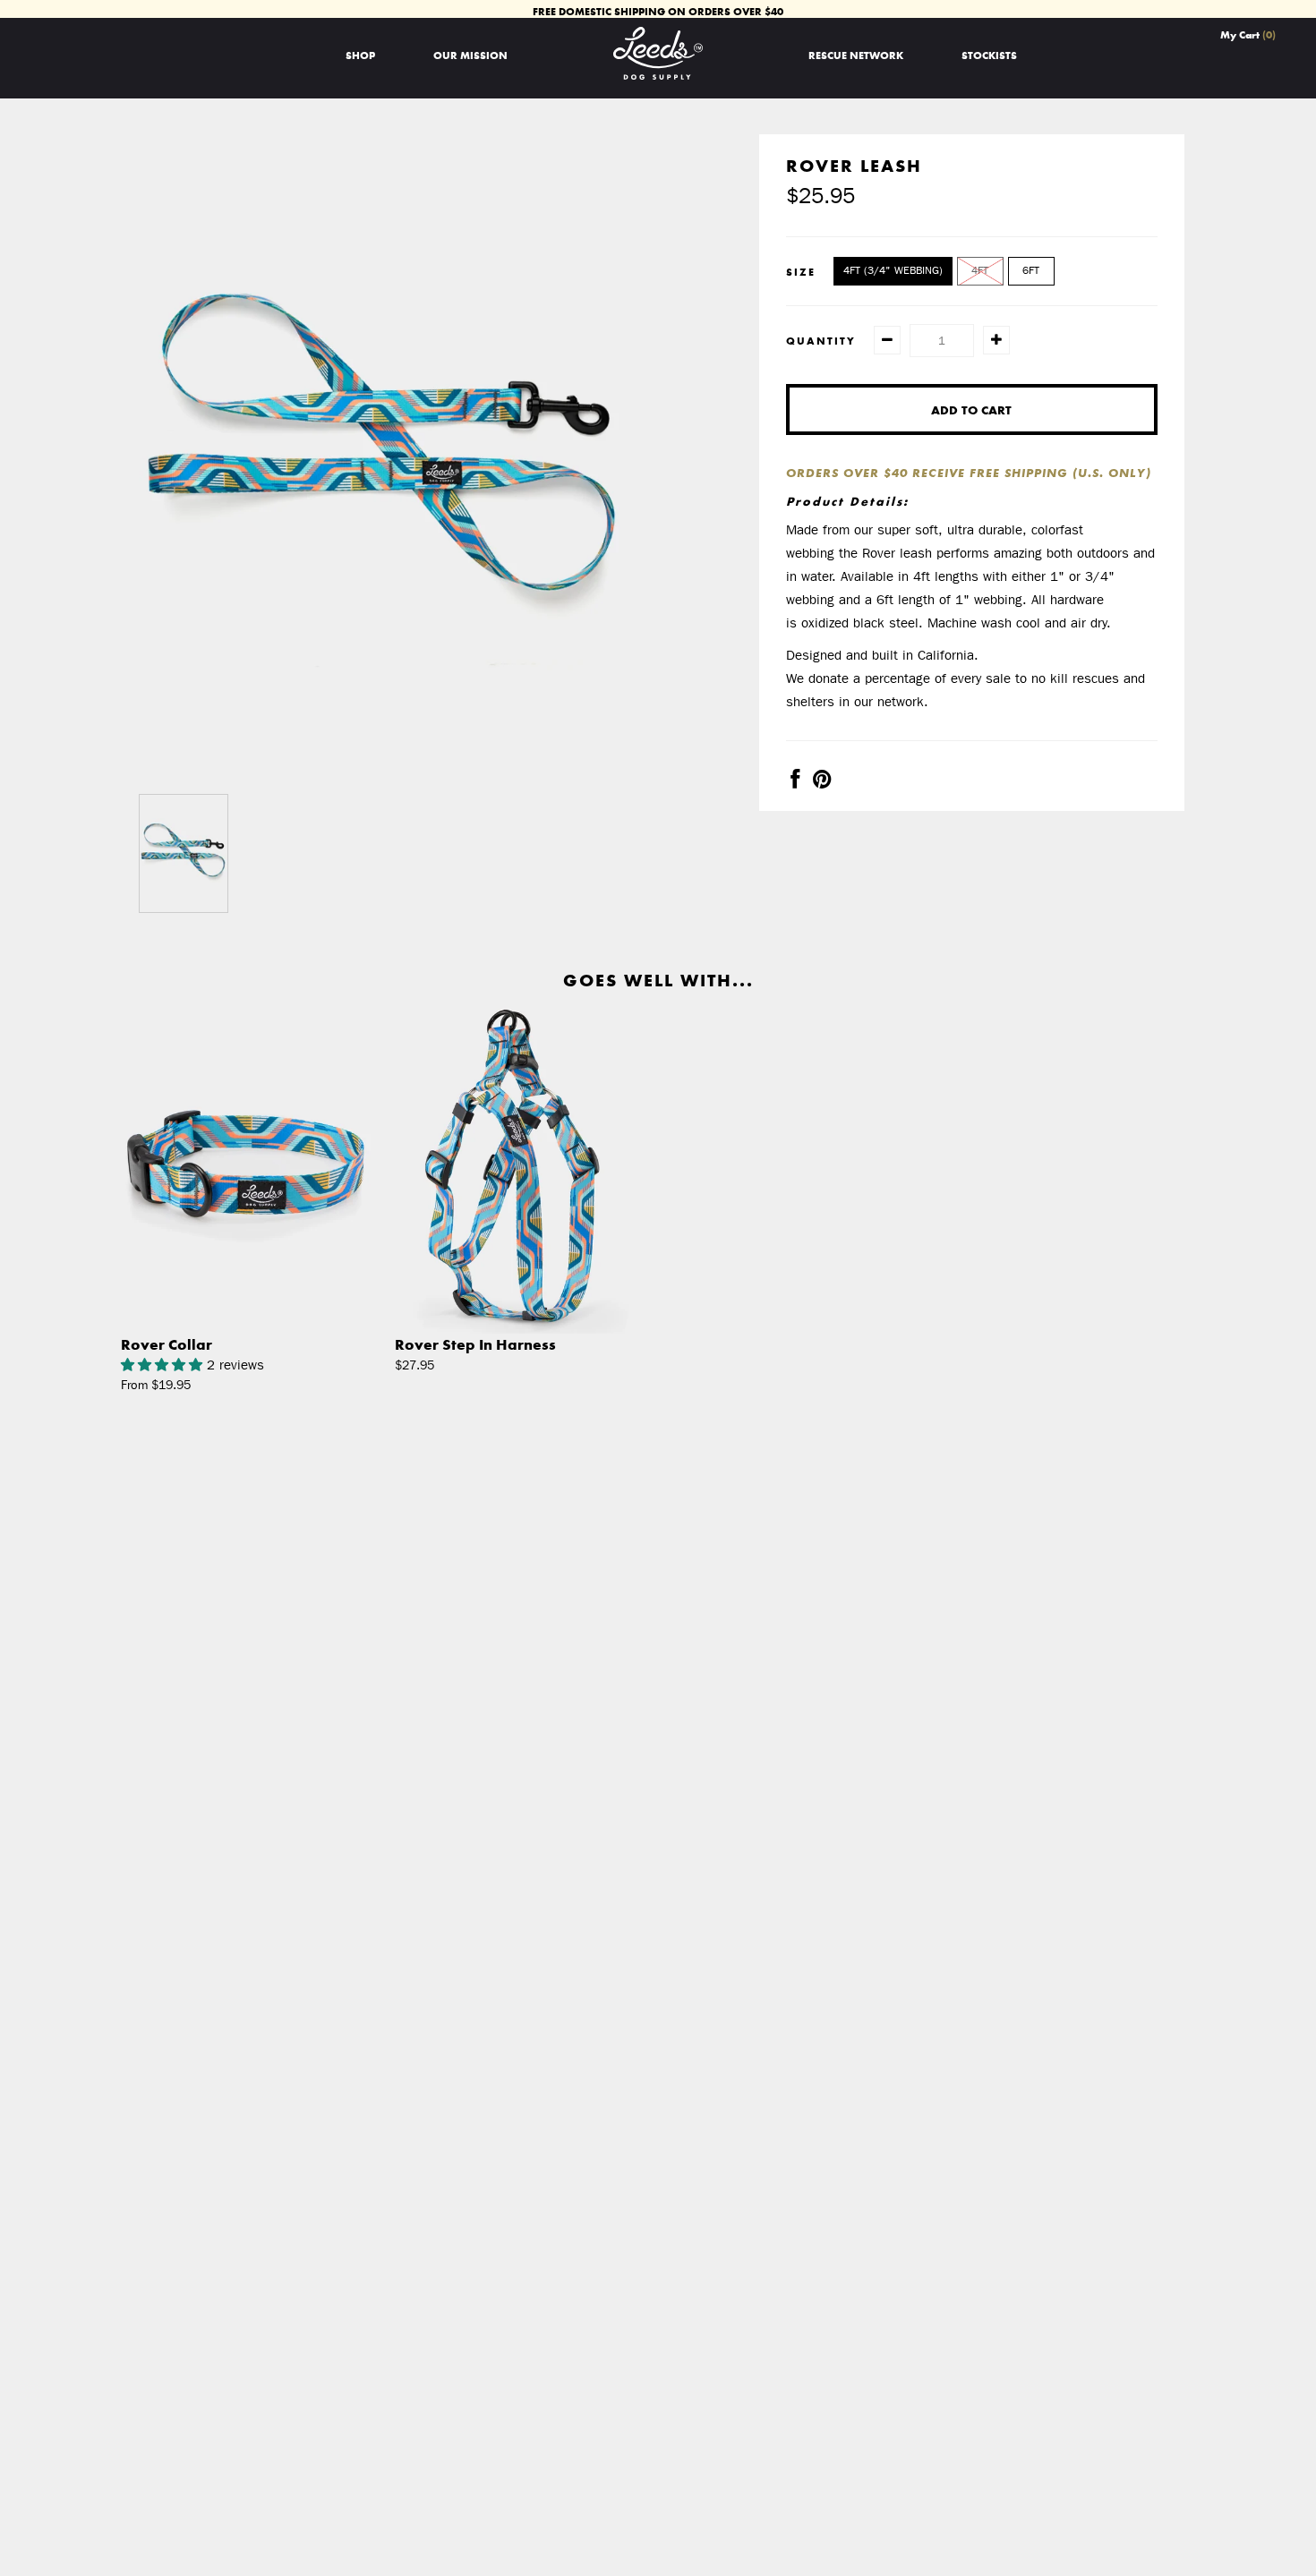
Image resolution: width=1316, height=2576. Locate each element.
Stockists (989, 55)
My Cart (1248, 34)
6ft (1031, 270)
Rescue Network (856, 55)
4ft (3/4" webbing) (893, 270)
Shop (360, 55)
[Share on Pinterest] (822, 782)
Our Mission (470, 55)
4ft (980, 270)
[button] (164, 1365)
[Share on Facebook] (795, 782)
